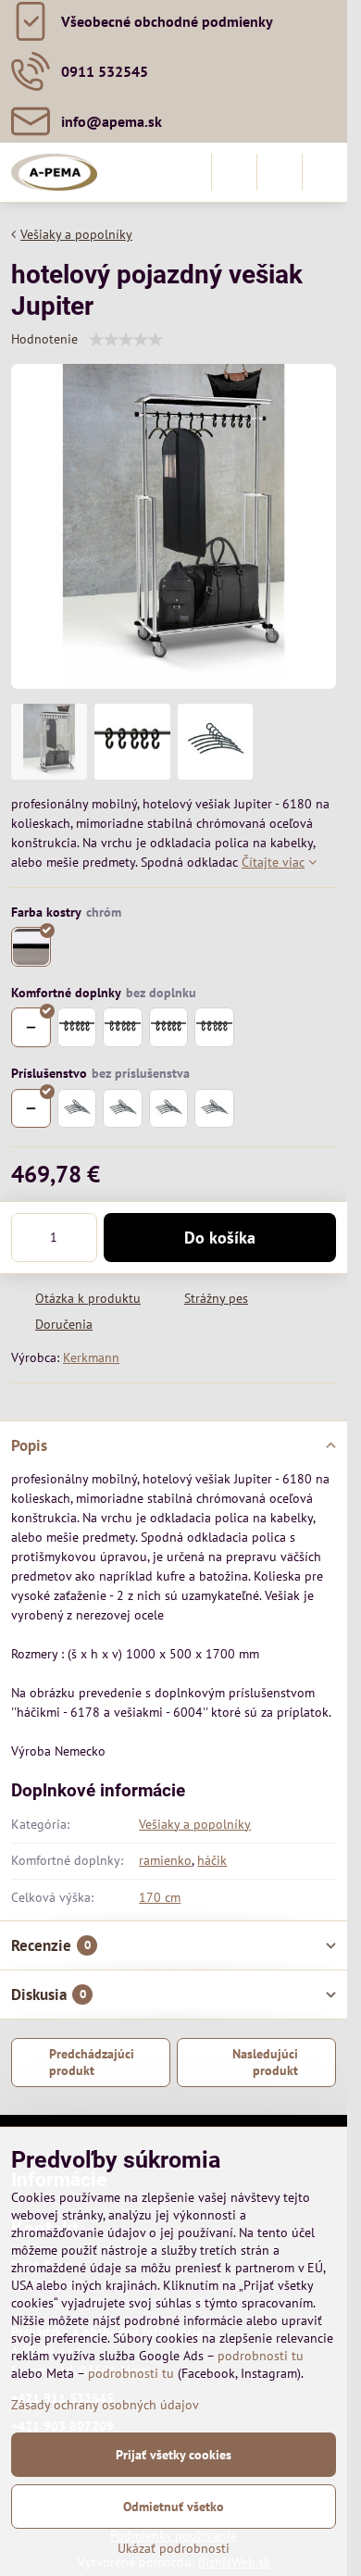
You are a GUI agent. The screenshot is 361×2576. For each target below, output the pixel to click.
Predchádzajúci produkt (92, 2062)
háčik (212, 1860)
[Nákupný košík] (280, 172)
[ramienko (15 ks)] (169, 1109)
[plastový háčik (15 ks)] (169, 1027)
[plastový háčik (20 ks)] (214, 1027)
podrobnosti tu (261, 2356)
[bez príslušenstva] (31, 1109)
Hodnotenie (44, 339)
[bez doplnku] (31, 1027)
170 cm (160, 1897)
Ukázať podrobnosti (174, 2548)
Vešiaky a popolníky (195, 1824)
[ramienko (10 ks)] (123, 1109)
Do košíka (220, 1238)
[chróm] (31, 947)
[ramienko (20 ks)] (214, 1109)
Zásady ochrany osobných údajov (105, 2405)
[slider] (126, 340)
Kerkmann (91, 1357)
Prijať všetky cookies (174, 2455)
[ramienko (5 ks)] (77, 1109)
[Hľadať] (234, 172)
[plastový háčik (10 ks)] (123, 1027)
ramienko (165, 1860)
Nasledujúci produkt (265, 2062)
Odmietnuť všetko (174, 2507)
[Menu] (325, 172)
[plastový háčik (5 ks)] (77, 1027)
